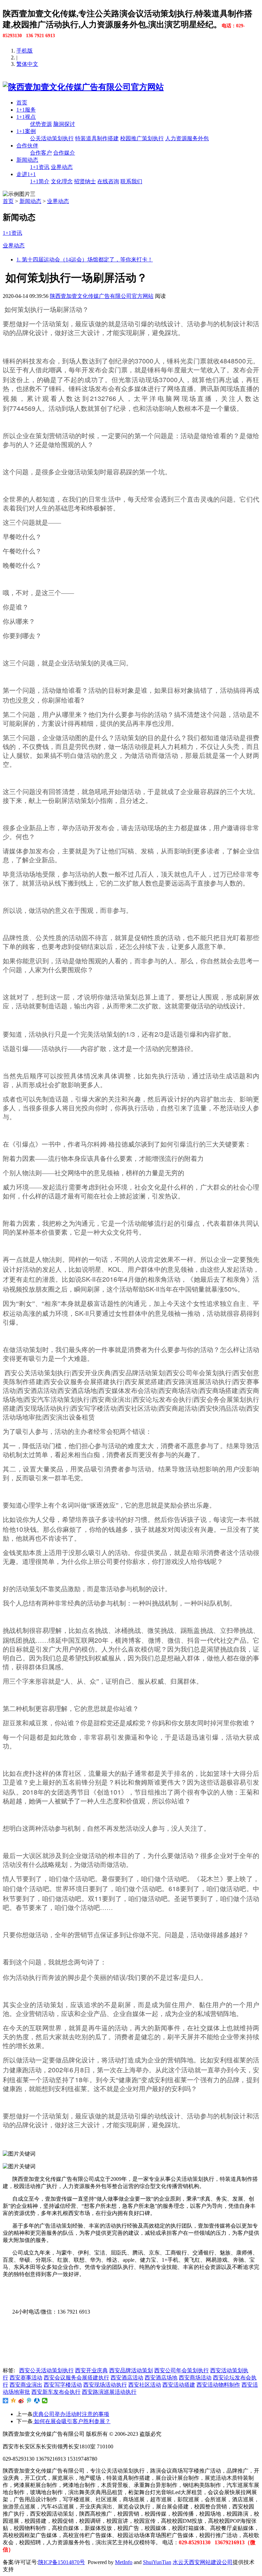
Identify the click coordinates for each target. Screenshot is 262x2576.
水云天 (181, 2562)
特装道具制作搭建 (97, 138)
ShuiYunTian (157, 2562)
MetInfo (124, 2562)
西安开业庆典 (91, 2370)
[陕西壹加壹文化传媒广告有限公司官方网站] (83, 87)
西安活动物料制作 (218, 2385)
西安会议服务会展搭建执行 (76, 2378)
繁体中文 (27, 64)
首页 (22, 103)
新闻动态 (27, 160)
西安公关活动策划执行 (46, 2370)
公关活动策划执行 (52, 138)
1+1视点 (26, 117)
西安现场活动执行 (105, 2385)
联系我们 (131, 181)
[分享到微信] (45, 2401)
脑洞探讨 (64, 124)
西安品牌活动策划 (131, 2370)
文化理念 (62, 181)
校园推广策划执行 (142, 138)
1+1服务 (26, 110)
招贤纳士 (85, 181)
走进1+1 (26, 174)
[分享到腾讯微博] (29, 2401)
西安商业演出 (26, 2385)
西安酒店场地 (161, 2378)
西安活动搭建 (179, 2385)
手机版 (25, 51)
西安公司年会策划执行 (181, 2370)
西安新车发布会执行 (56, 2392)
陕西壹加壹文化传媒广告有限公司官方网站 (102, 296)
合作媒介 (64, 153)
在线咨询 (108, 181)
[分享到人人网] (37, 2401)
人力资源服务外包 (187, 138)
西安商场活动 (195, 2378)
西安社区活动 (145, 2385)
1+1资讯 (40, 167)
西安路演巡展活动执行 (109, 2392)
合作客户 (41, 153)
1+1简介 (40, 181)
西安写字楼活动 (63, 2385)
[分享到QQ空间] (13, 2401)
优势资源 (41, 124)
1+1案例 (26, 131)
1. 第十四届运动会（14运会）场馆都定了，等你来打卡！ (85, 260)
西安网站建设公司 (211, 2562)
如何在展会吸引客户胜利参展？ (72, 2421)
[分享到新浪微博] (21, 2401)
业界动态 (62, 167)
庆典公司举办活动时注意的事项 (71, 2414)
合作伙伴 (27, 146)
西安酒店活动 (127, 2378)
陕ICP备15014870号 (62, 2562)
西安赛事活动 (26, 2378)
